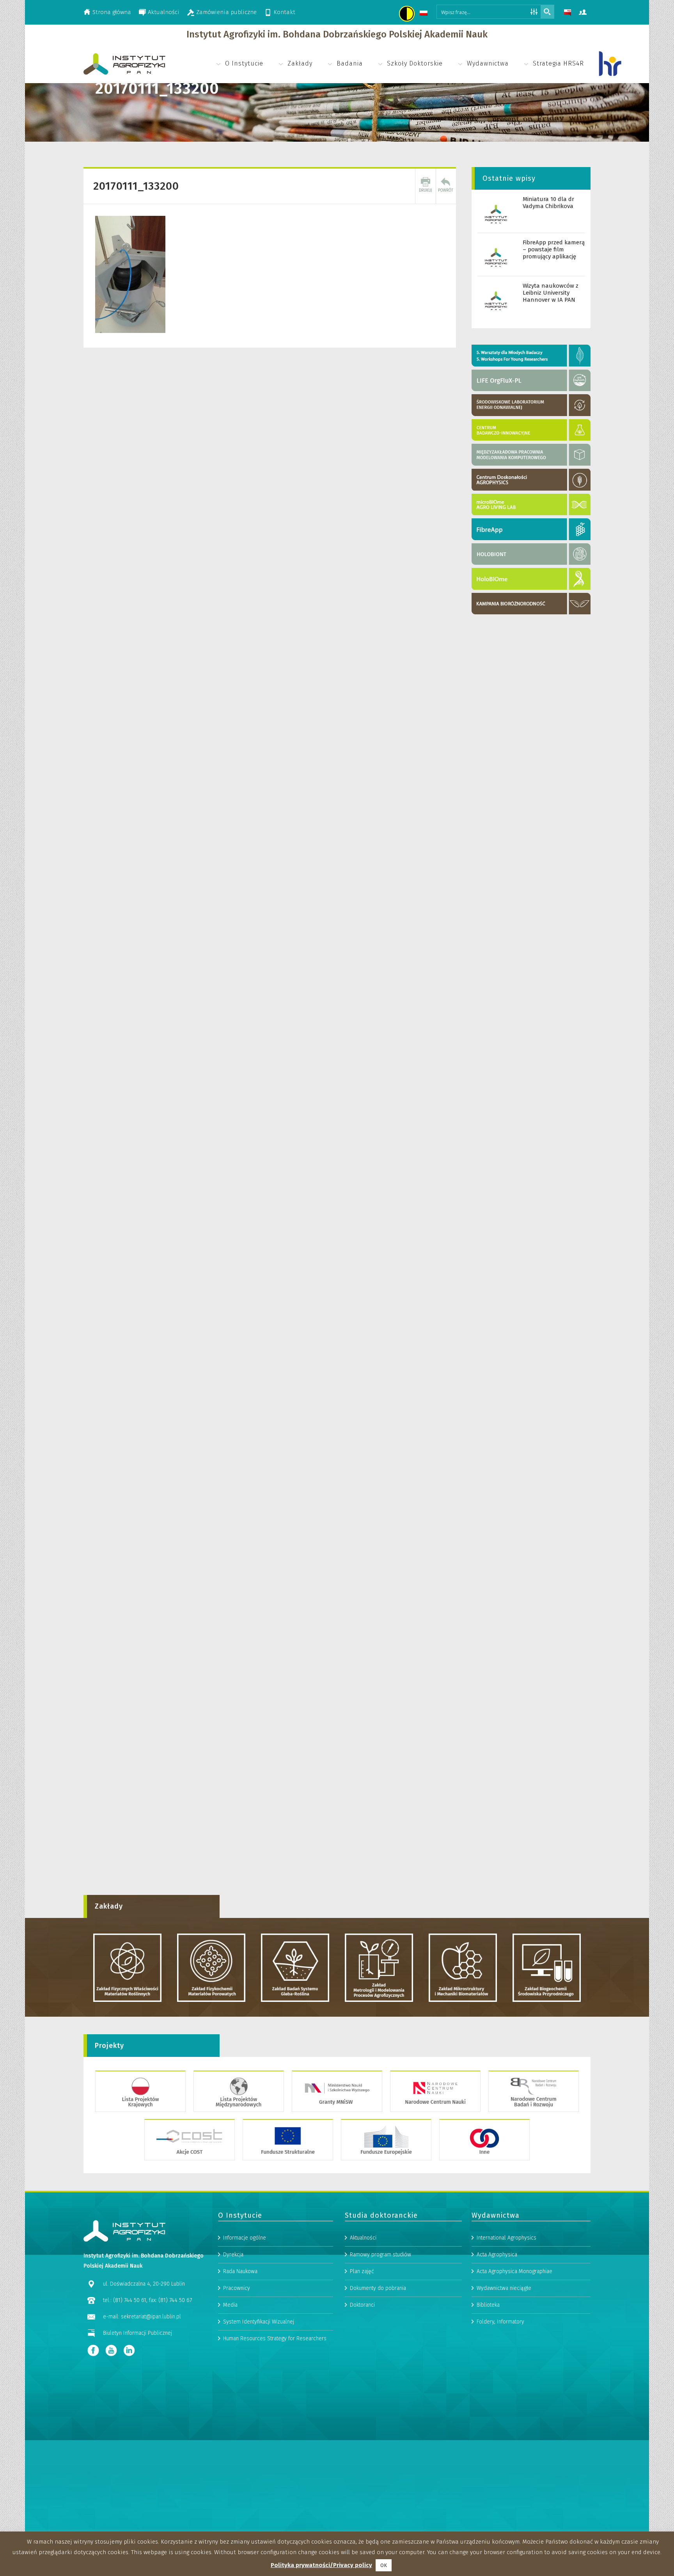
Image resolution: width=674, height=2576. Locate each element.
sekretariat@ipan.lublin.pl (151, 2317)
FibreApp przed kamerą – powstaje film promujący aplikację (554, 249)
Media (230, 2305)
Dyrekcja (233, 2255)
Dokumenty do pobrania (378, 2288)
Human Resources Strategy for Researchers (275, 2339)
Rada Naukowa (240, 2271)
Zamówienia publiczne (226, 12)
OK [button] (384, 2565)
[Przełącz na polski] (425, 14)
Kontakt (284, 12)
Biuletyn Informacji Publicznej (137, 2333)
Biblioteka (488, 2305)
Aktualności (164, 12)
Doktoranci (362, 2305)
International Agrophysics (506, 2238)
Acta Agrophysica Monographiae (514, 2271)
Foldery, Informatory (500, 2322)
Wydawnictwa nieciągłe (504, 2288)
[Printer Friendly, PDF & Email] (426, 186)
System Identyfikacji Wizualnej (259, 2322)
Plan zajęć (362, 2271)
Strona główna (112, 12)
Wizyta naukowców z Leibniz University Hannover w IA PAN (551, 293)
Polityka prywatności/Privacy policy (321, 2565)
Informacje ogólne (245, 2238)
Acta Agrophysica (497, 2255)
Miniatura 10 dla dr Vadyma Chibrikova (548, 203)
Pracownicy (237, 2288)
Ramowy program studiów (380, 2255)
